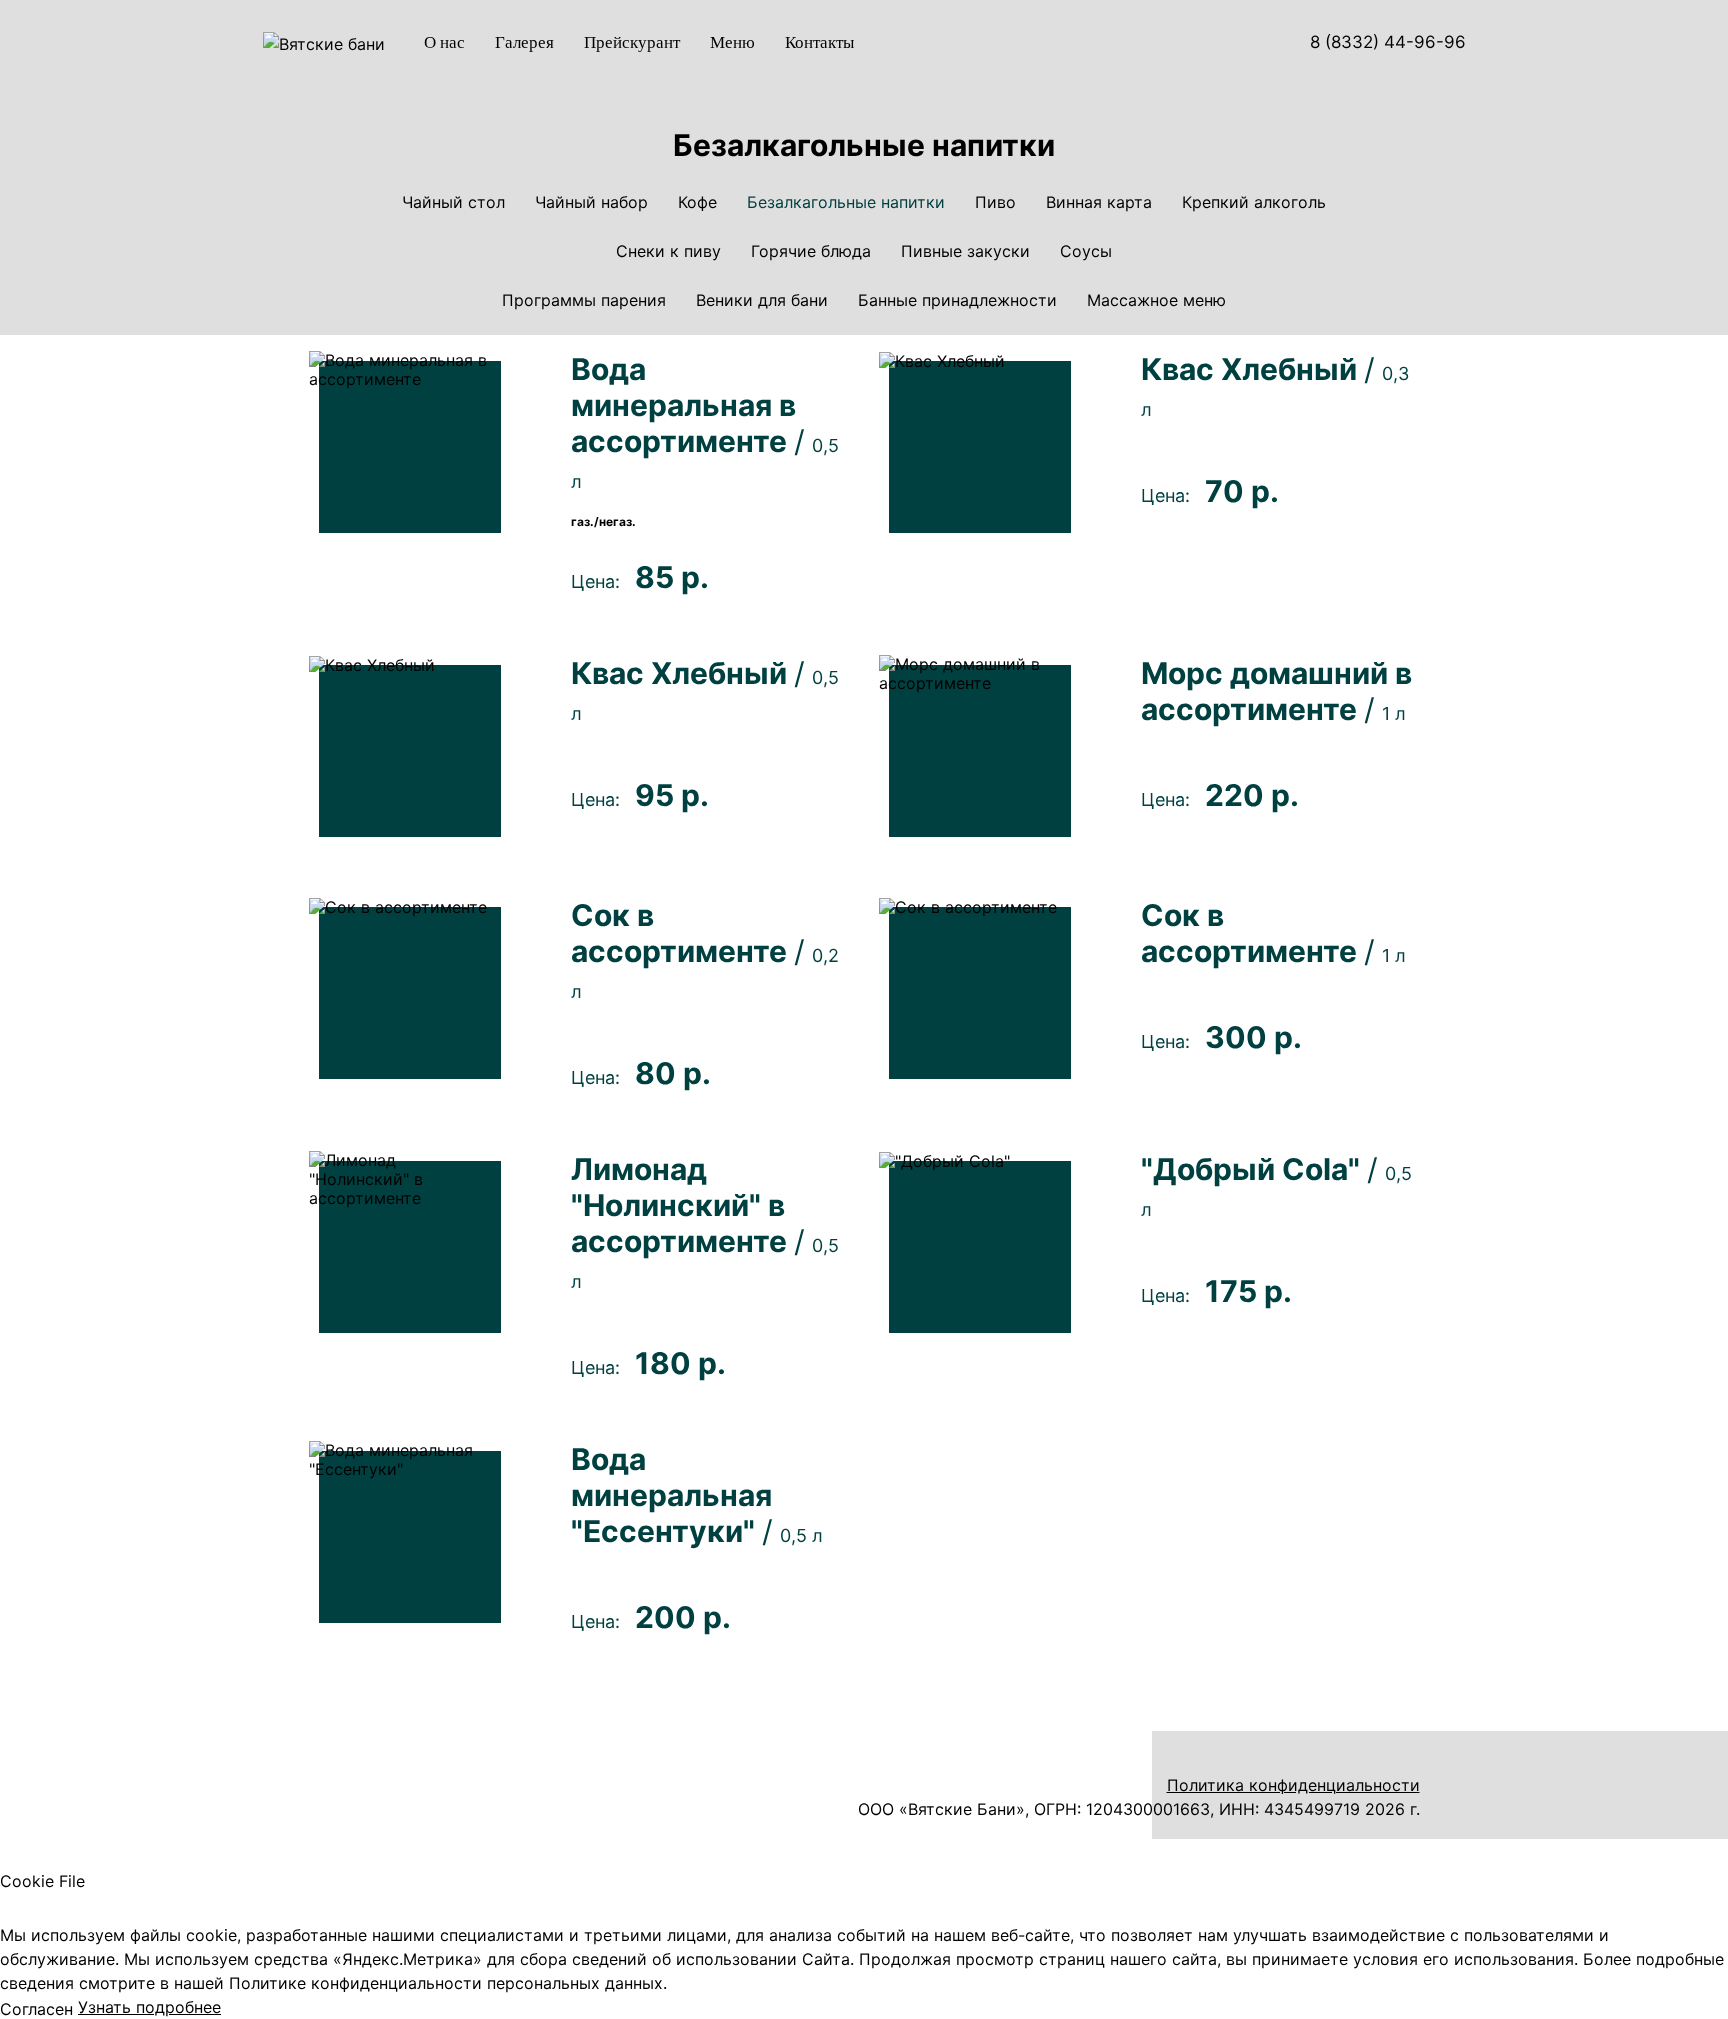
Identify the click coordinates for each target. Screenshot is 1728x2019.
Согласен (36, 2009)
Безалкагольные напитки (846, 202)
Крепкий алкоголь (1254, 202)
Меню (732, 42)
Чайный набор (591, 202)
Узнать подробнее (149, 2007)
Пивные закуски (965, 251)
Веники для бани (762, 300)
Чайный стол (453, 202)
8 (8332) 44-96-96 (1385, 42)
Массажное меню (1156, 300)
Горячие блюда (811, 251)
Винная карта (1099, 202)
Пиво (995, 202)
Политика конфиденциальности (1293, 1785)
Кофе (697, 202)
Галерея (524, 42)
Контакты (819, 42)
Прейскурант (632, 42)
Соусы (1086, 251)
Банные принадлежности (957, 300)
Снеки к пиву (668, 251)
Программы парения (584, 300)
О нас (444, 42)
